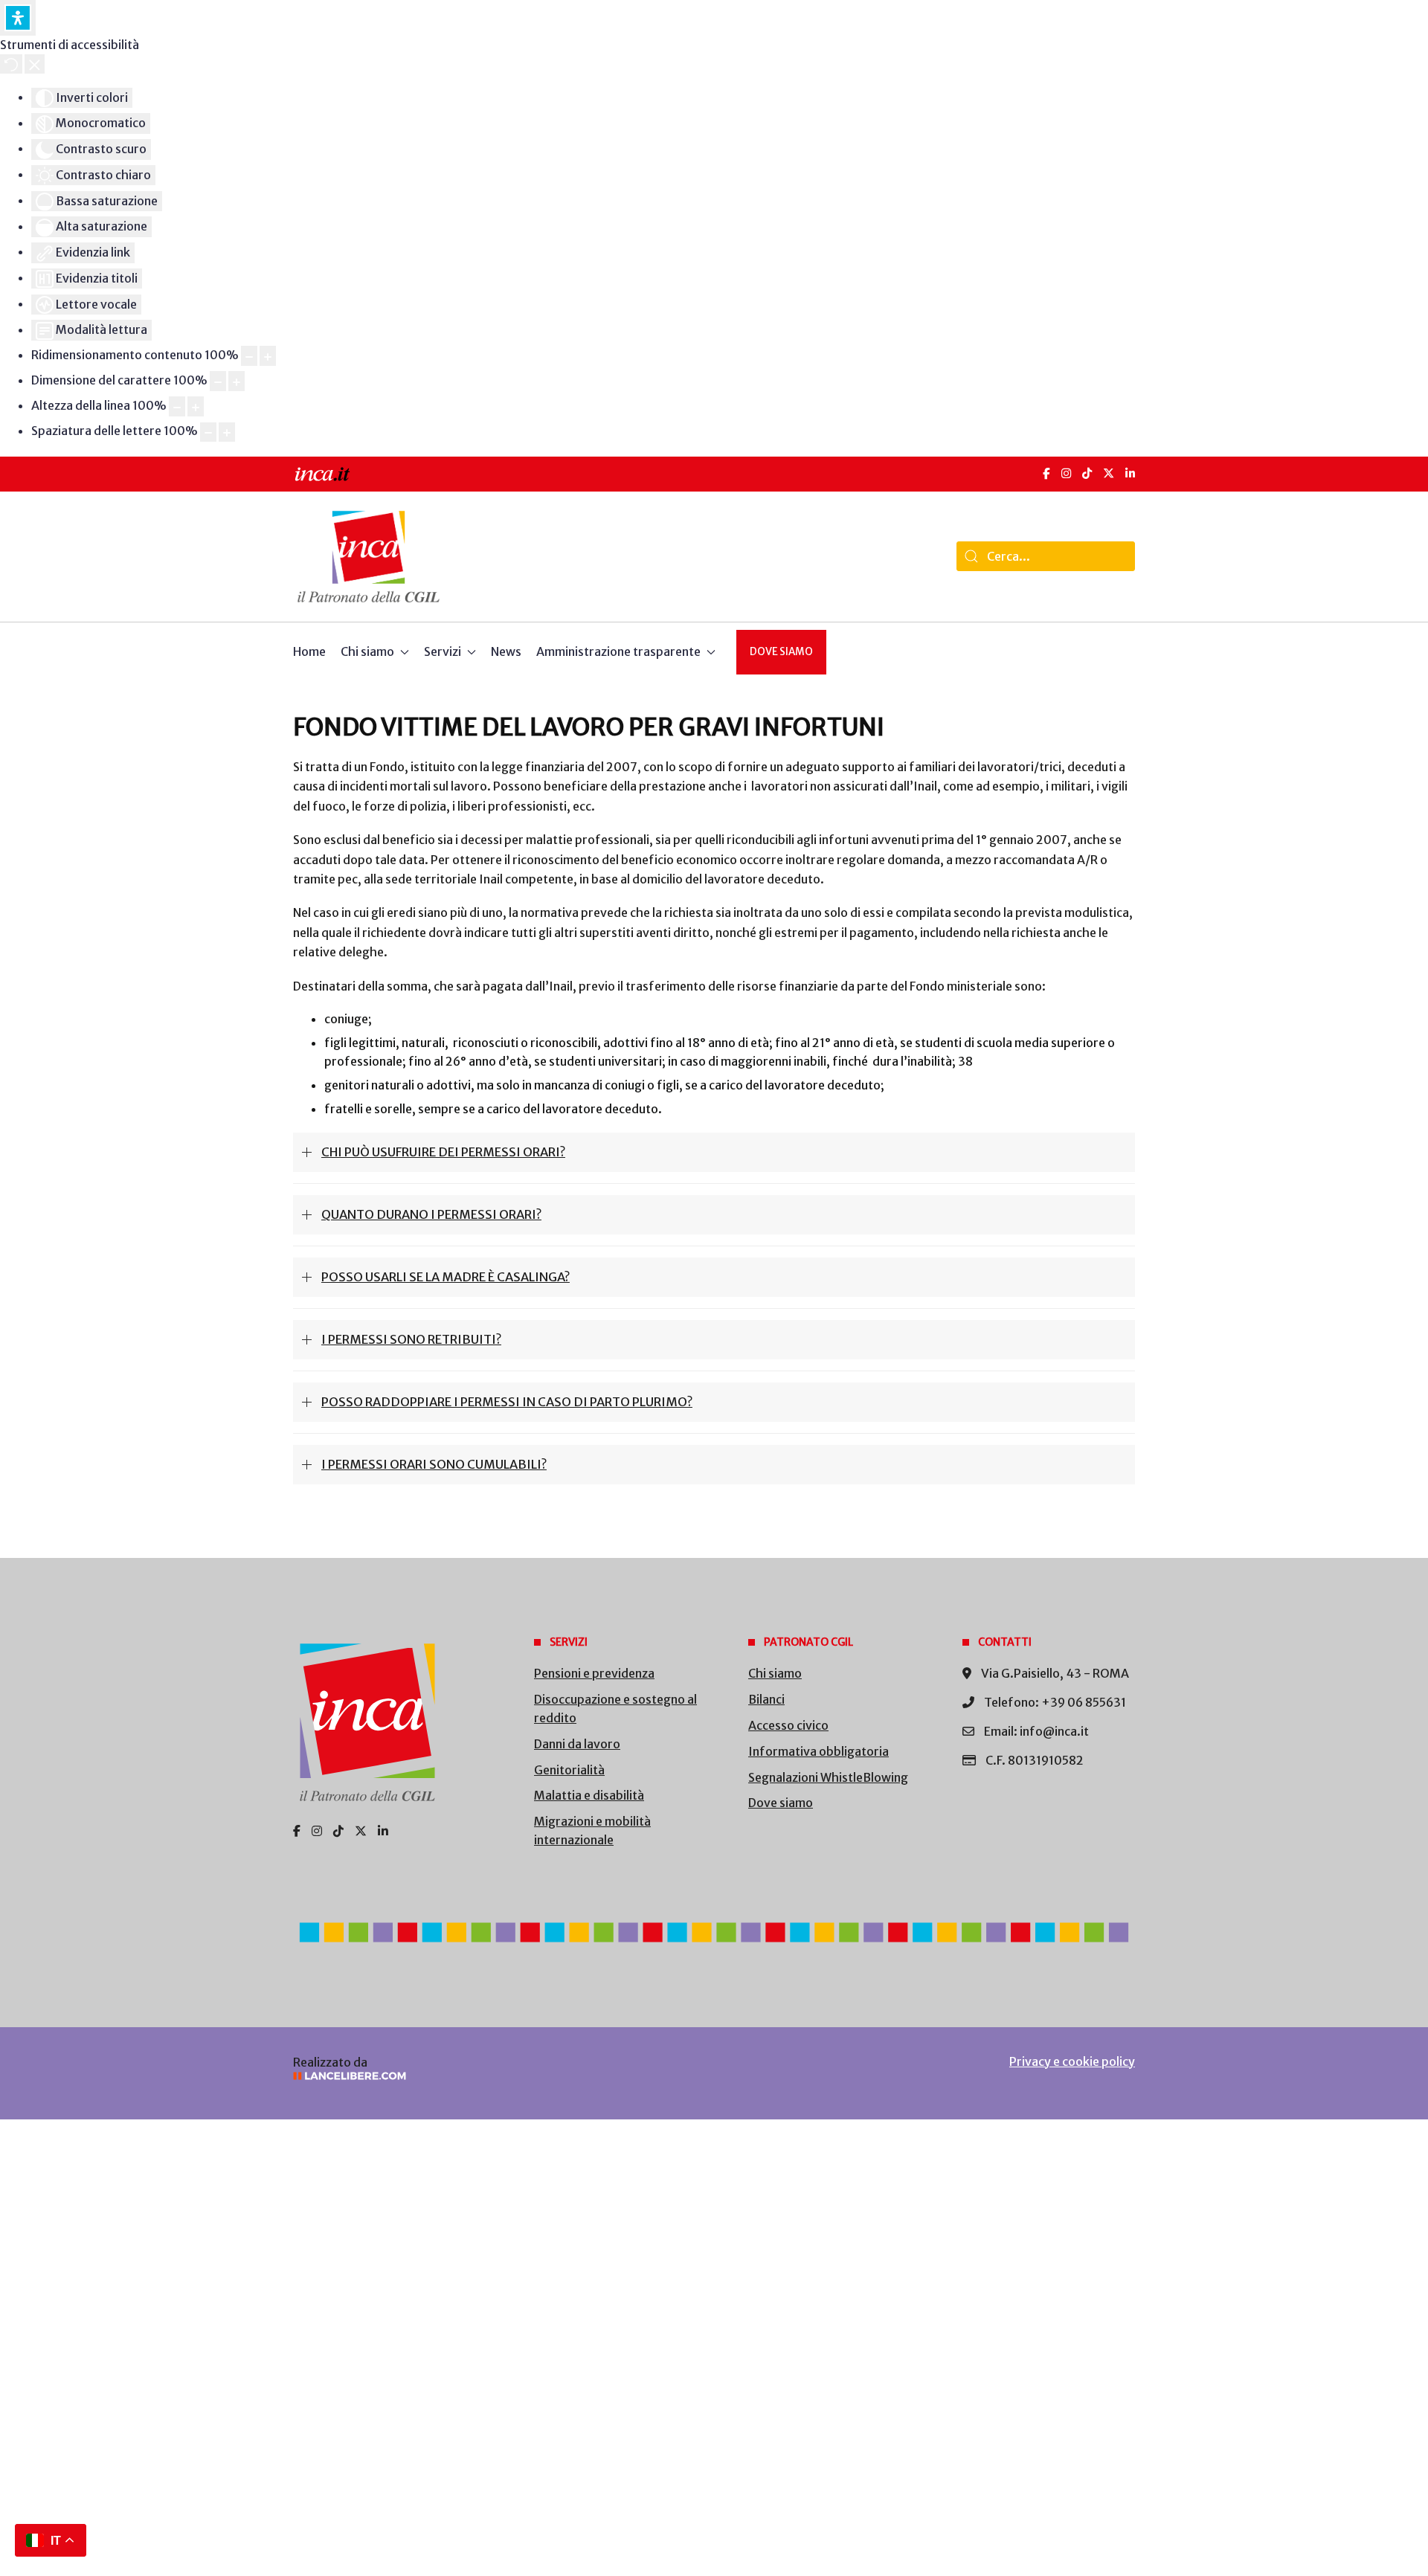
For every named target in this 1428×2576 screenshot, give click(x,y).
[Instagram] (1066, 473)
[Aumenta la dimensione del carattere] (237, 381)
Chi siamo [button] (367, 651)
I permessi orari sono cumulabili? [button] (434, 1464)
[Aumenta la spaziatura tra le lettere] (227, 432)
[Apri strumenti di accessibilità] (18, 18)
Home (309, 651)
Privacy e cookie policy (1072, 2061)
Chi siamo (775, 1673)
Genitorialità (569, 1770)
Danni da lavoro (577, 1744)
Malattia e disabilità (589, 1795)
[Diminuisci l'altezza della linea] (177, 406)
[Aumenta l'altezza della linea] (196, 406)
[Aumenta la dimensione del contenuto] (268, 356)
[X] (1109, 473)
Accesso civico (788, 1725)
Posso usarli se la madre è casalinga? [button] (446, 1277)
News (506, 651)
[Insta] (317, 1831)
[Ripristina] (11, 64)
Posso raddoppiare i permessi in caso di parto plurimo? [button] (507, 1402)
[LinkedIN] (1130, 473)
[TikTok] (1087, 473)
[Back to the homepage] (369, 557)
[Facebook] (1046, 473)
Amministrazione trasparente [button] (618, 651)
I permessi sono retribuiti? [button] (411, 1339)
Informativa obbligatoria (818, 1751)
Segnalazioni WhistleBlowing (828, 1777)
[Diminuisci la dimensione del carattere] (218, 381)
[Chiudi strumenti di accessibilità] (35, 64)
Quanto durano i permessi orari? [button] (431, 1214)
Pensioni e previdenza (594, 1673)
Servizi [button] (443, 651)
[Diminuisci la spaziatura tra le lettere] (208, 432)
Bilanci (766, 1699)
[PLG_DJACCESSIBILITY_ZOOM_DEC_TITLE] (249, 356)
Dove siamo (781, 652)
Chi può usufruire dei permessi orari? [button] (443, 1152)
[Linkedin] (383, 1831)
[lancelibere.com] (491, 2076)
